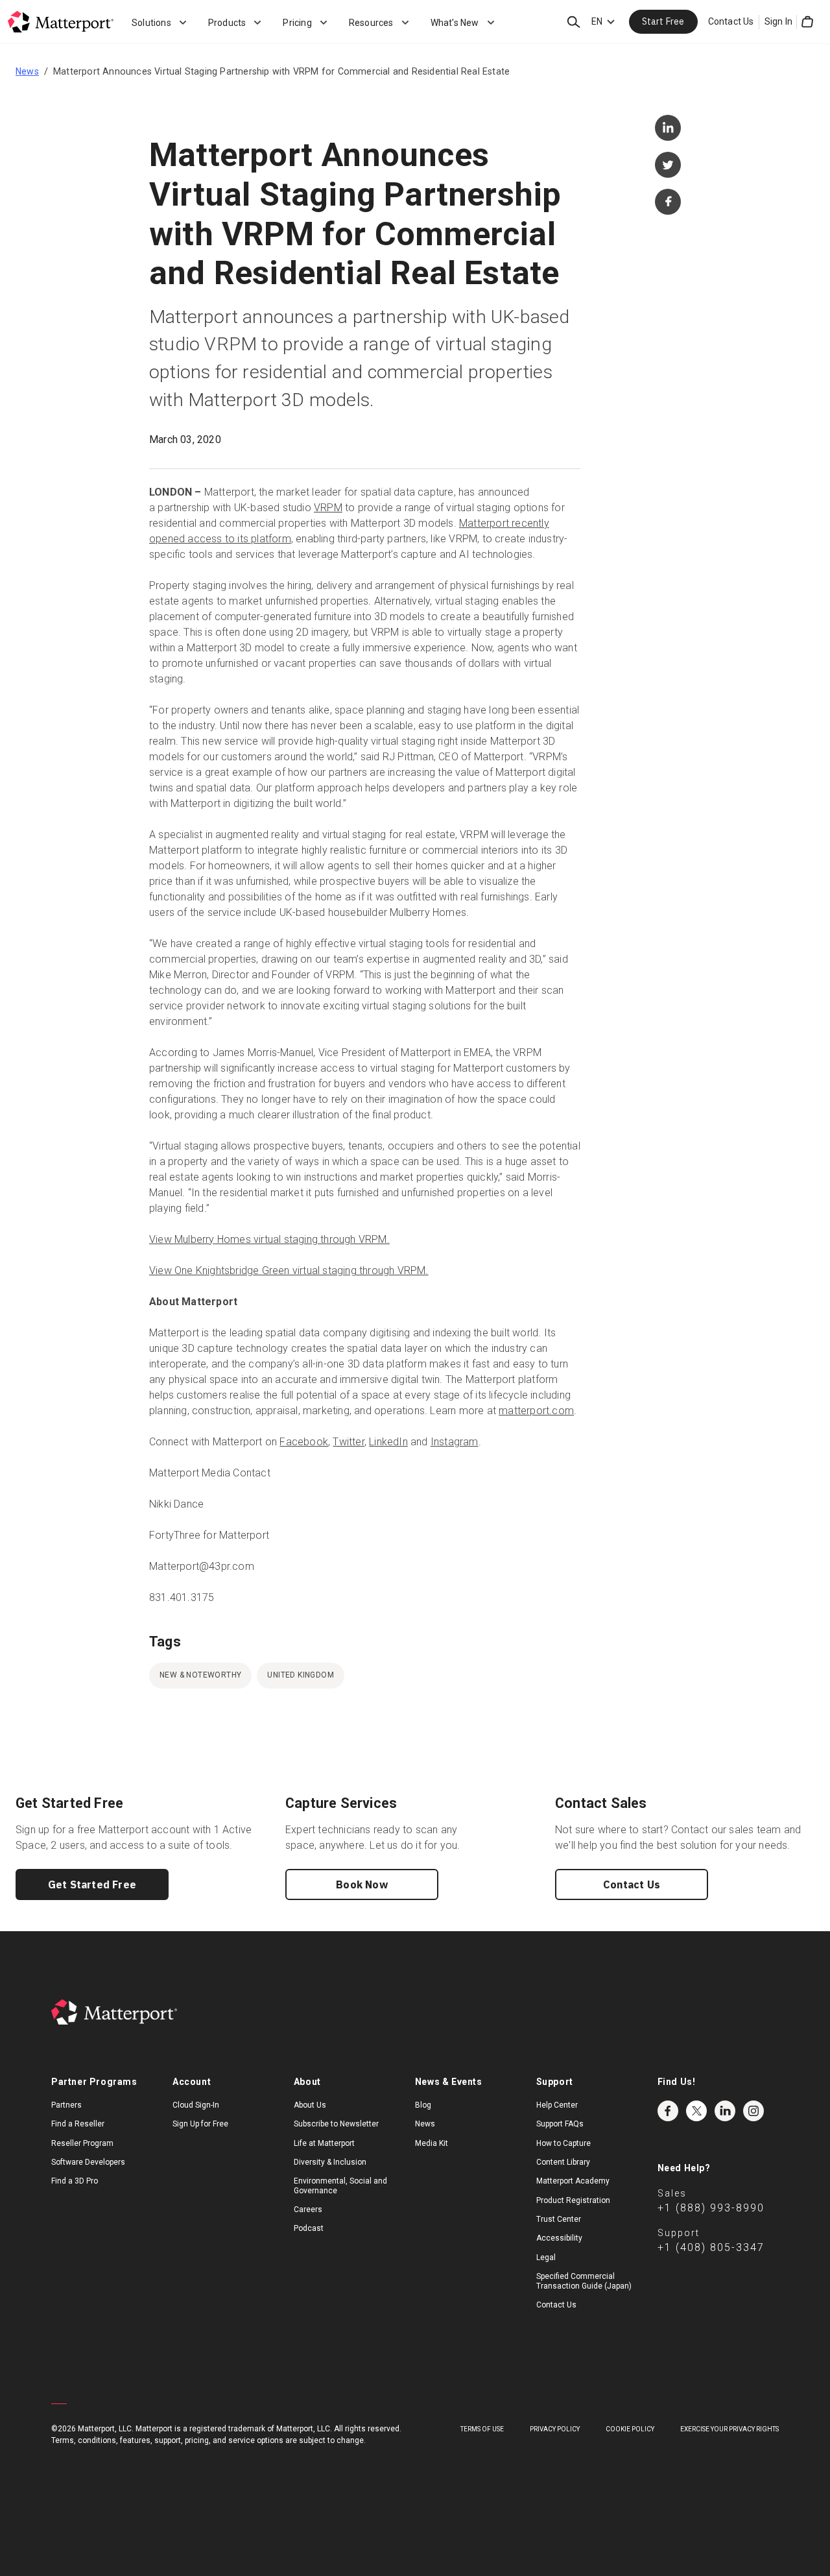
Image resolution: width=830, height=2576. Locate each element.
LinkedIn (388, 1442)
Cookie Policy (630, 2429)
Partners (66, 2105)
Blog (423, 2105)
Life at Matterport (324, 2143)
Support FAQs (560, 2124)
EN (597, 21)
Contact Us (731, 21)
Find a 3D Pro (75, 2181)
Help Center (557, 2105)
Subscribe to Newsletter (336, 2124)
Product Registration (573, 2200)
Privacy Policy (555, 2429)
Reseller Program (82, 2143)
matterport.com (536, 1411)
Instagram (455, 1442)
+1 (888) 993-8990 (711, 2208)
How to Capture (563, 2143)
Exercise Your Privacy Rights (729, 2429)
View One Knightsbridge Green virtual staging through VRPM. (289, 1270)
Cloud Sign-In (196, 2105)
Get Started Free (92, 1884)
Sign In (778, 21)
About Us (310, 2105)
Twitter (348, 1442)
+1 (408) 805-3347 (711, 2247)
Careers (308, 2209)
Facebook (304, 1442)
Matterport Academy (573, 2181)
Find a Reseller (78, 2124)
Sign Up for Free (200, 2124)
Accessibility (559, 2238)
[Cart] (807, 22)
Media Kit (432, 2143)
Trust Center (559, 2219)
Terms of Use (482, 2429)
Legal (546, 2257)
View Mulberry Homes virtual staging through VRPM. (269, 1239)
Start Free (663, 21)
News (27, 71)
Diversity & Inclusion (330, 2162)
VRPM (328, 508)
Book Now (362, 1884)
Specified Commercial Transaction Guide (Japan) (584, 2281)
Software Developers (88, 2162)
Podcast (309, 2228)
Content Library (563, 2162)
